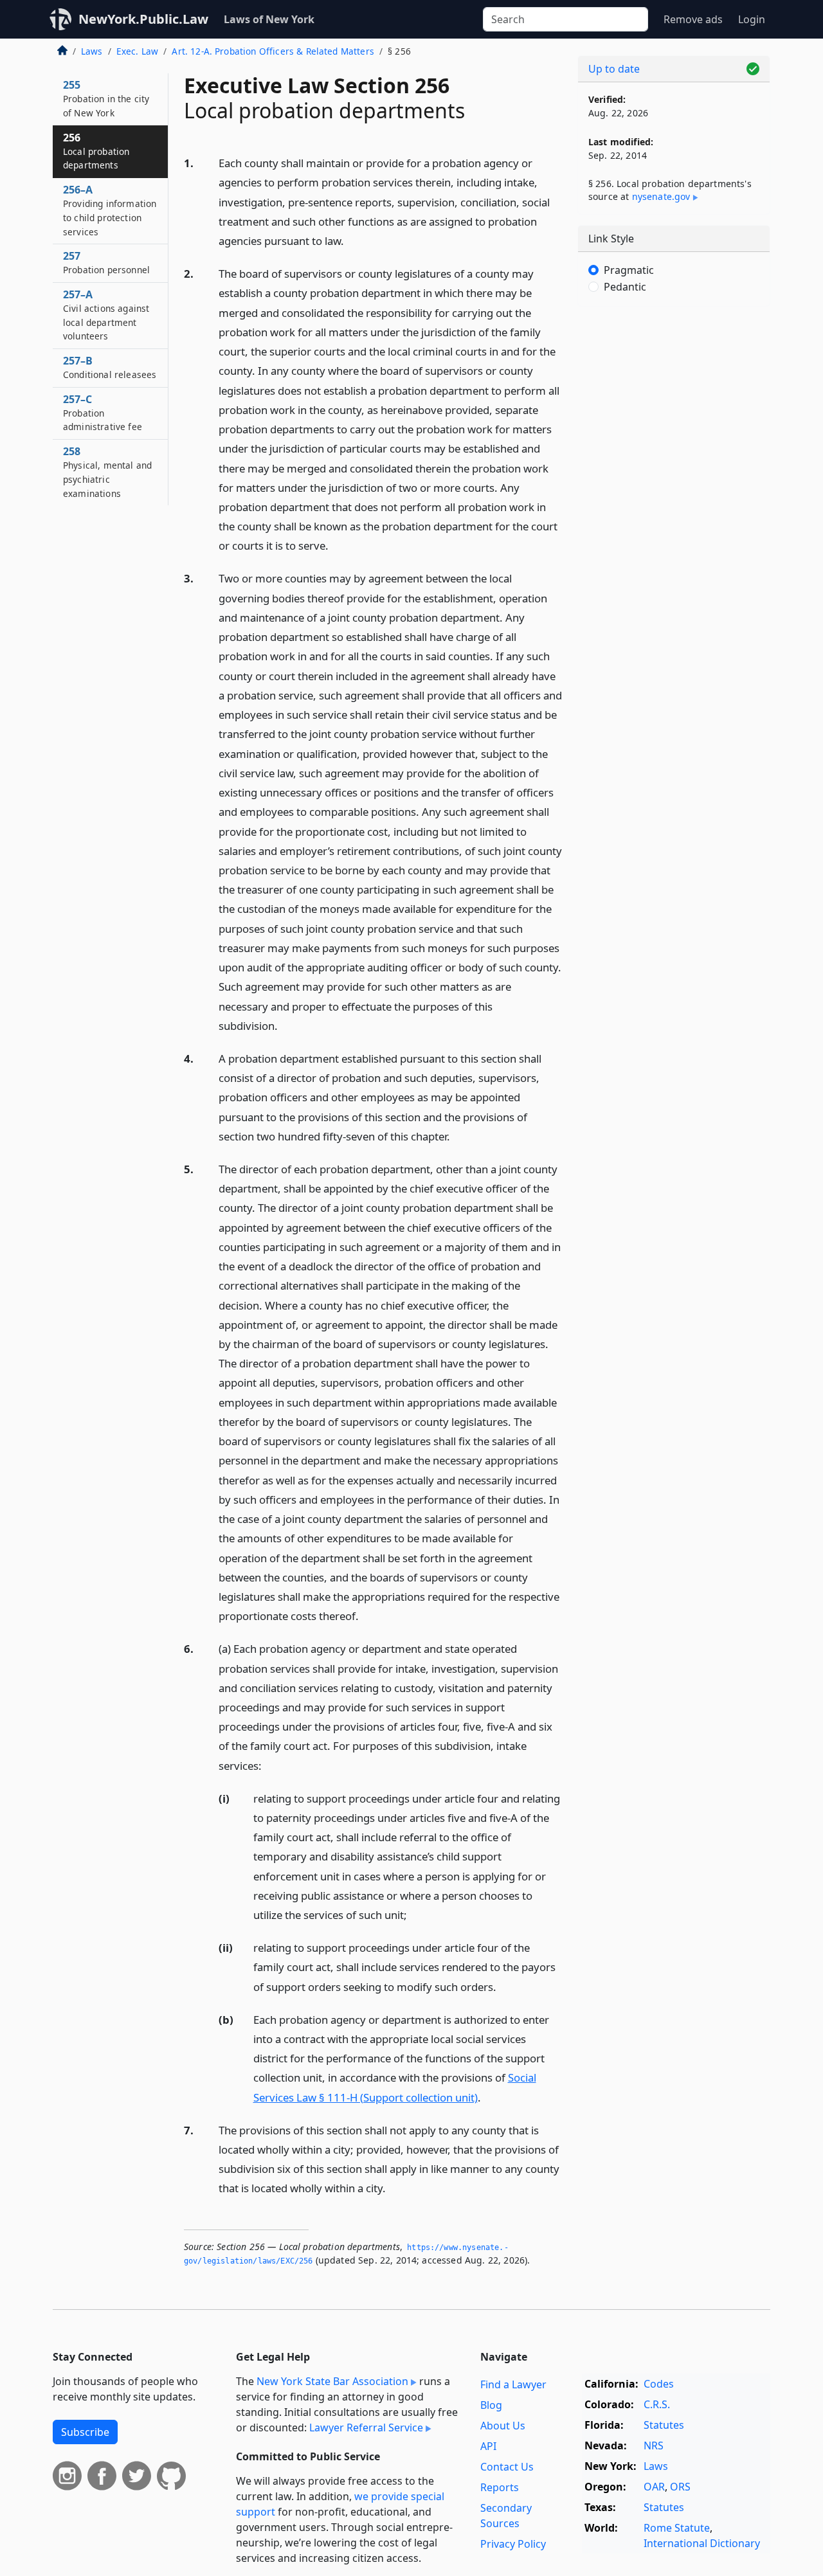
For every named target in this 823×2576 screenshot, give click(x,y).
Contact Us (507, 2467)
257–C (103, 413)
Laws (92, 51)
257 (106, 262)
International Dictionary (702, 2543)
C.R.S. (657, 2404)
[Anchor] (351, 240)
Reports (500, 2487)
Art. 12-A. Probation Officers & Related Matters (273, 51)
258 (107, 472)
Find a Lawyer (513, 2384)
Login (752, 19)
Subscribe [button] (85, 2432)
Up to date (614, 69)
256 (96, 151)
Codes (659, 2384)
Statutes (664, 2425)
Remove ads (693, 19)
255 (106, 98)
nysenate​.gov (661, 196)
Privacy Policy (513, 2544)
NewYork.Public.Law (143, 19)
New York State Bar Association (332, 2381)
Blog (491, 2405)
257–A (106, 315)
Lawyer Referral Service (366, 2427)
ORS (680, 2487)
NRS (654, 2445)
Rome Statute (677, 2528)
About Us (503, 2426)
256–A (110, 210)
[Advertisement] (674, 518)
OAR (654, 2487)
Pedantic (625, 287)
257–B (110, 367)
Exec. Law (137, 51)
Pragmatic (629, 270)
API (488, 2446)
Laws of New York (269, 19)
